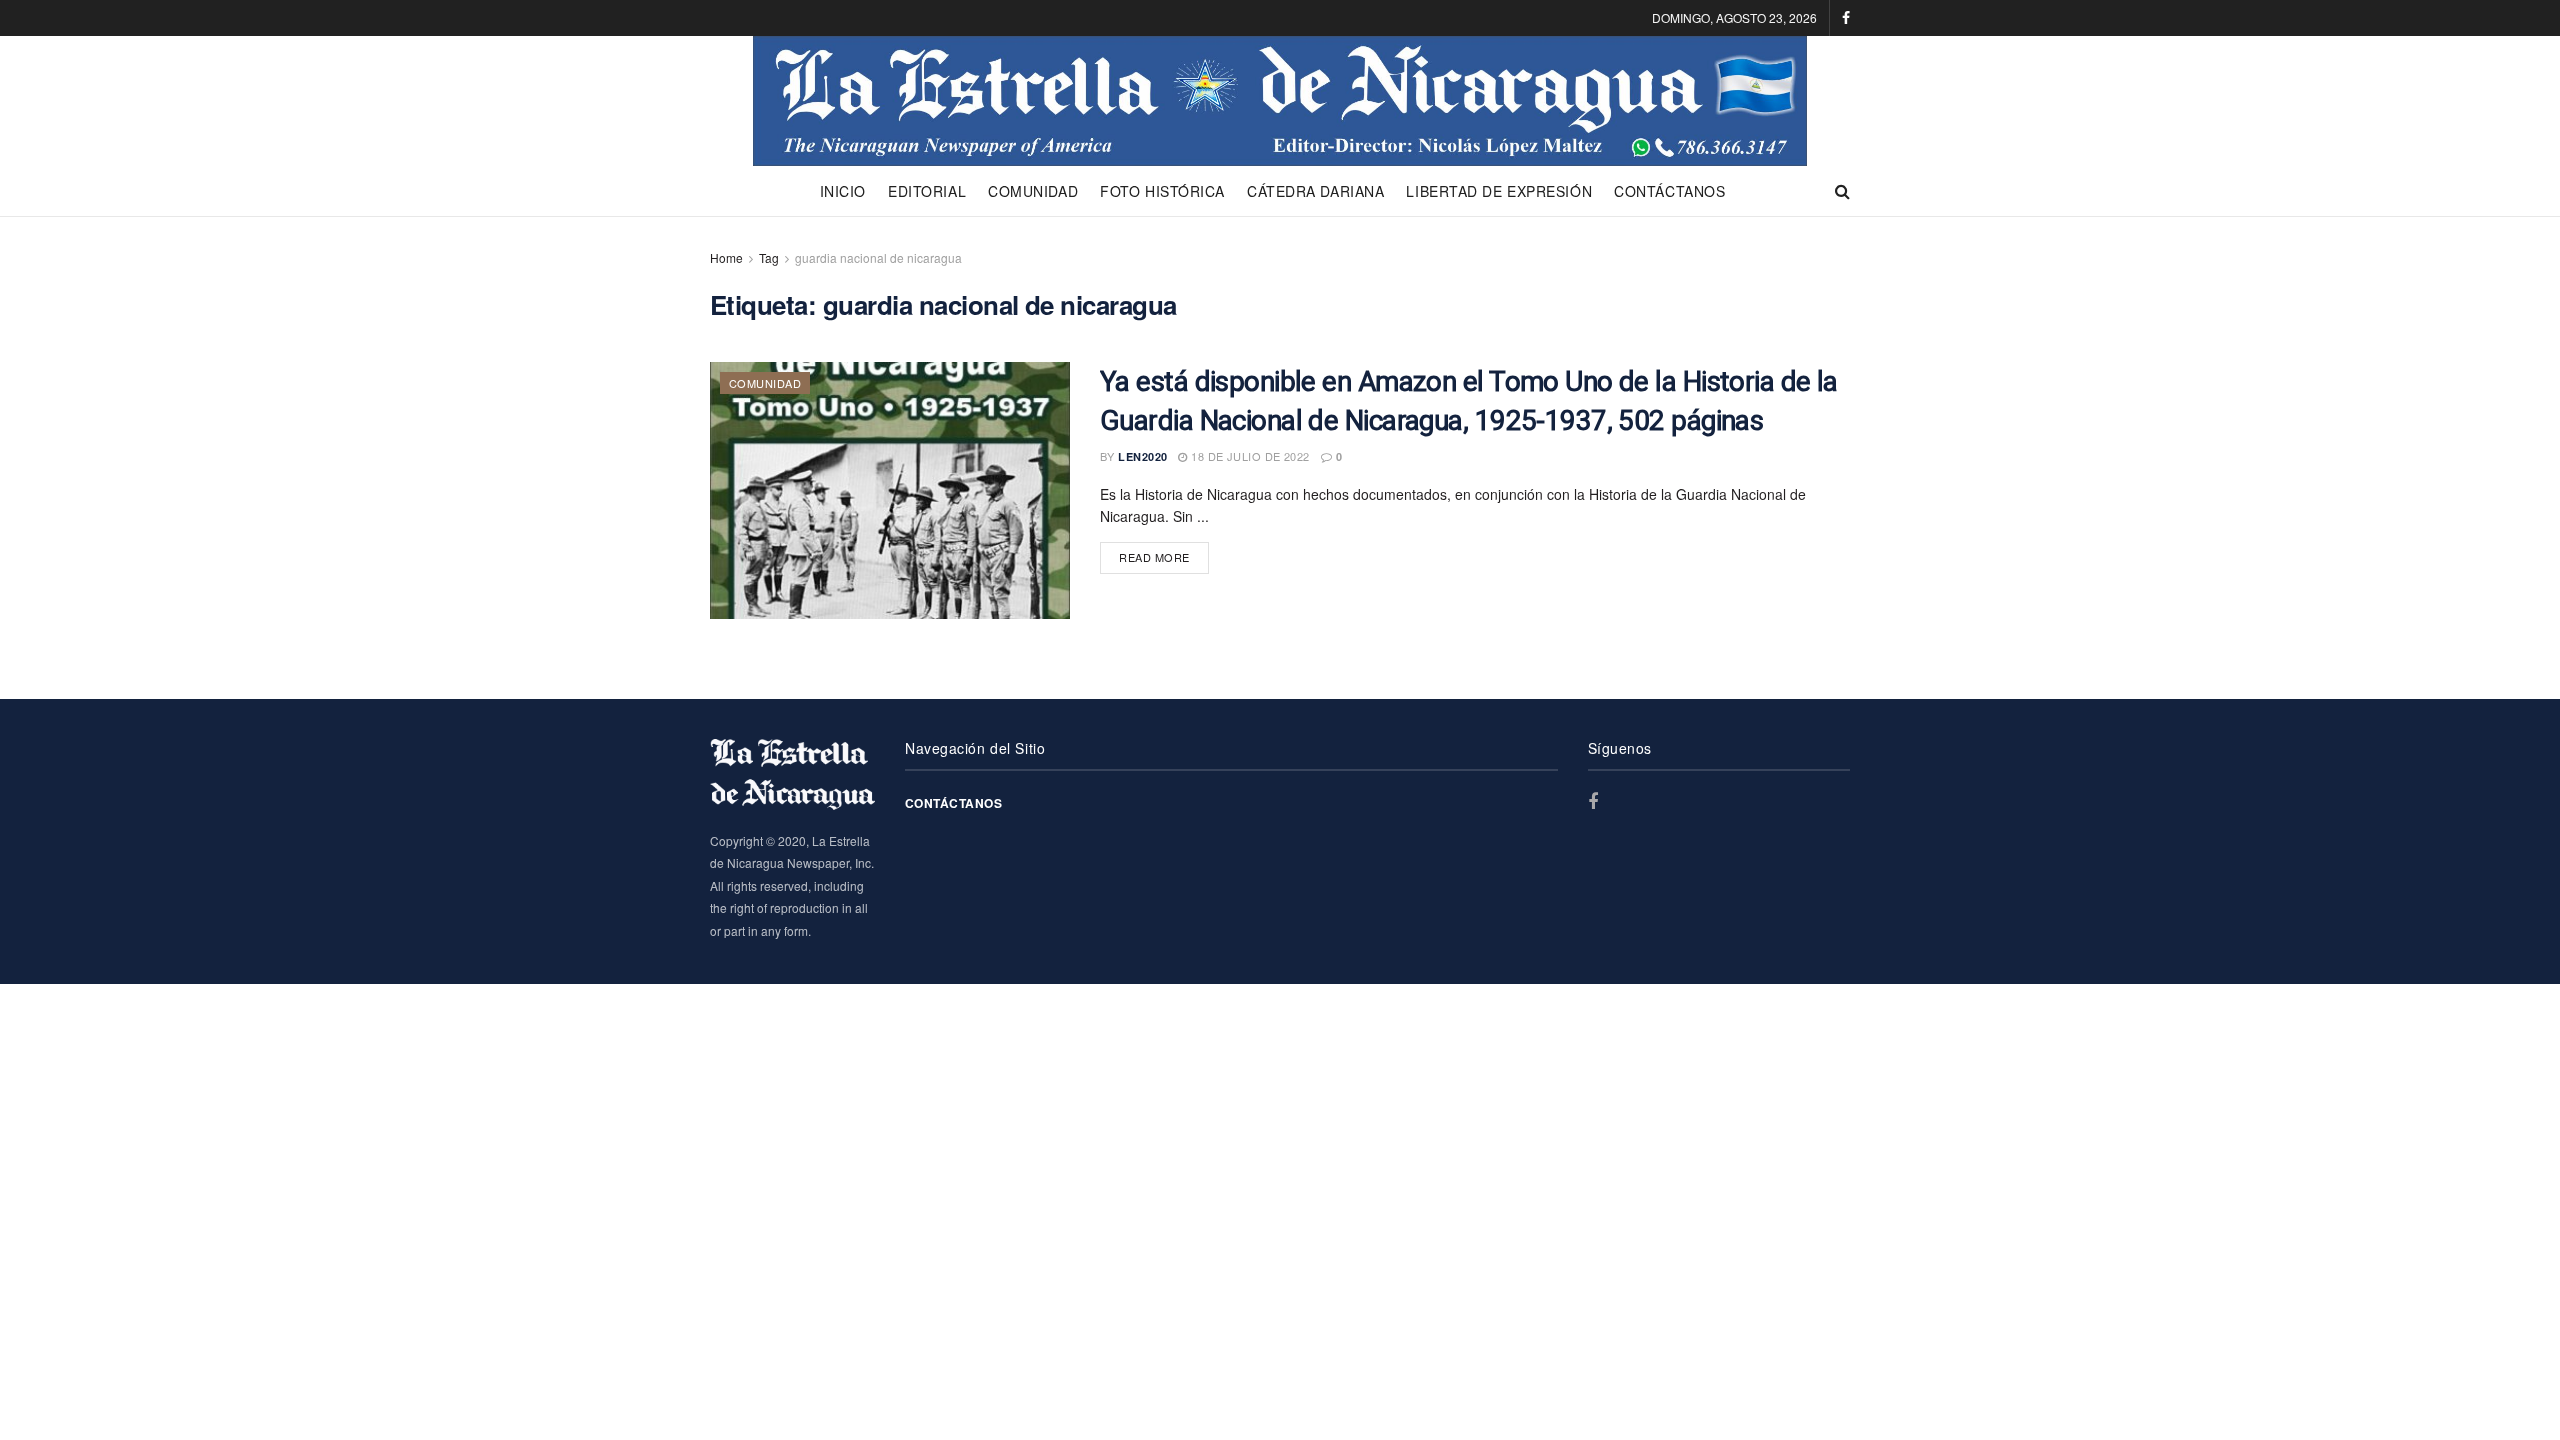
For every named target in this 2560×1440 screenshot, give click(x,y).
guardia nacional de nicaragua (878, 257)
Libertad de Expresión (1499, 191)
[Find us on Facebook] (1846, 18)
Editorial (927, 191)
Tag (769, 257)
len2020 (1142, 456)
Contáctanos (1669, 191)
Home (726, 257)
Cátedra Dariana (1315, 191)
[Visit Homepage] (1279, 101)
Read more (1164, 556)
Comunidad (1033, 191)
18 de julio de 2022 (1248, 456)
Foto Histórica (1162, 191)
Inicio (843, 191)
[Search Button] (1842, 191)
